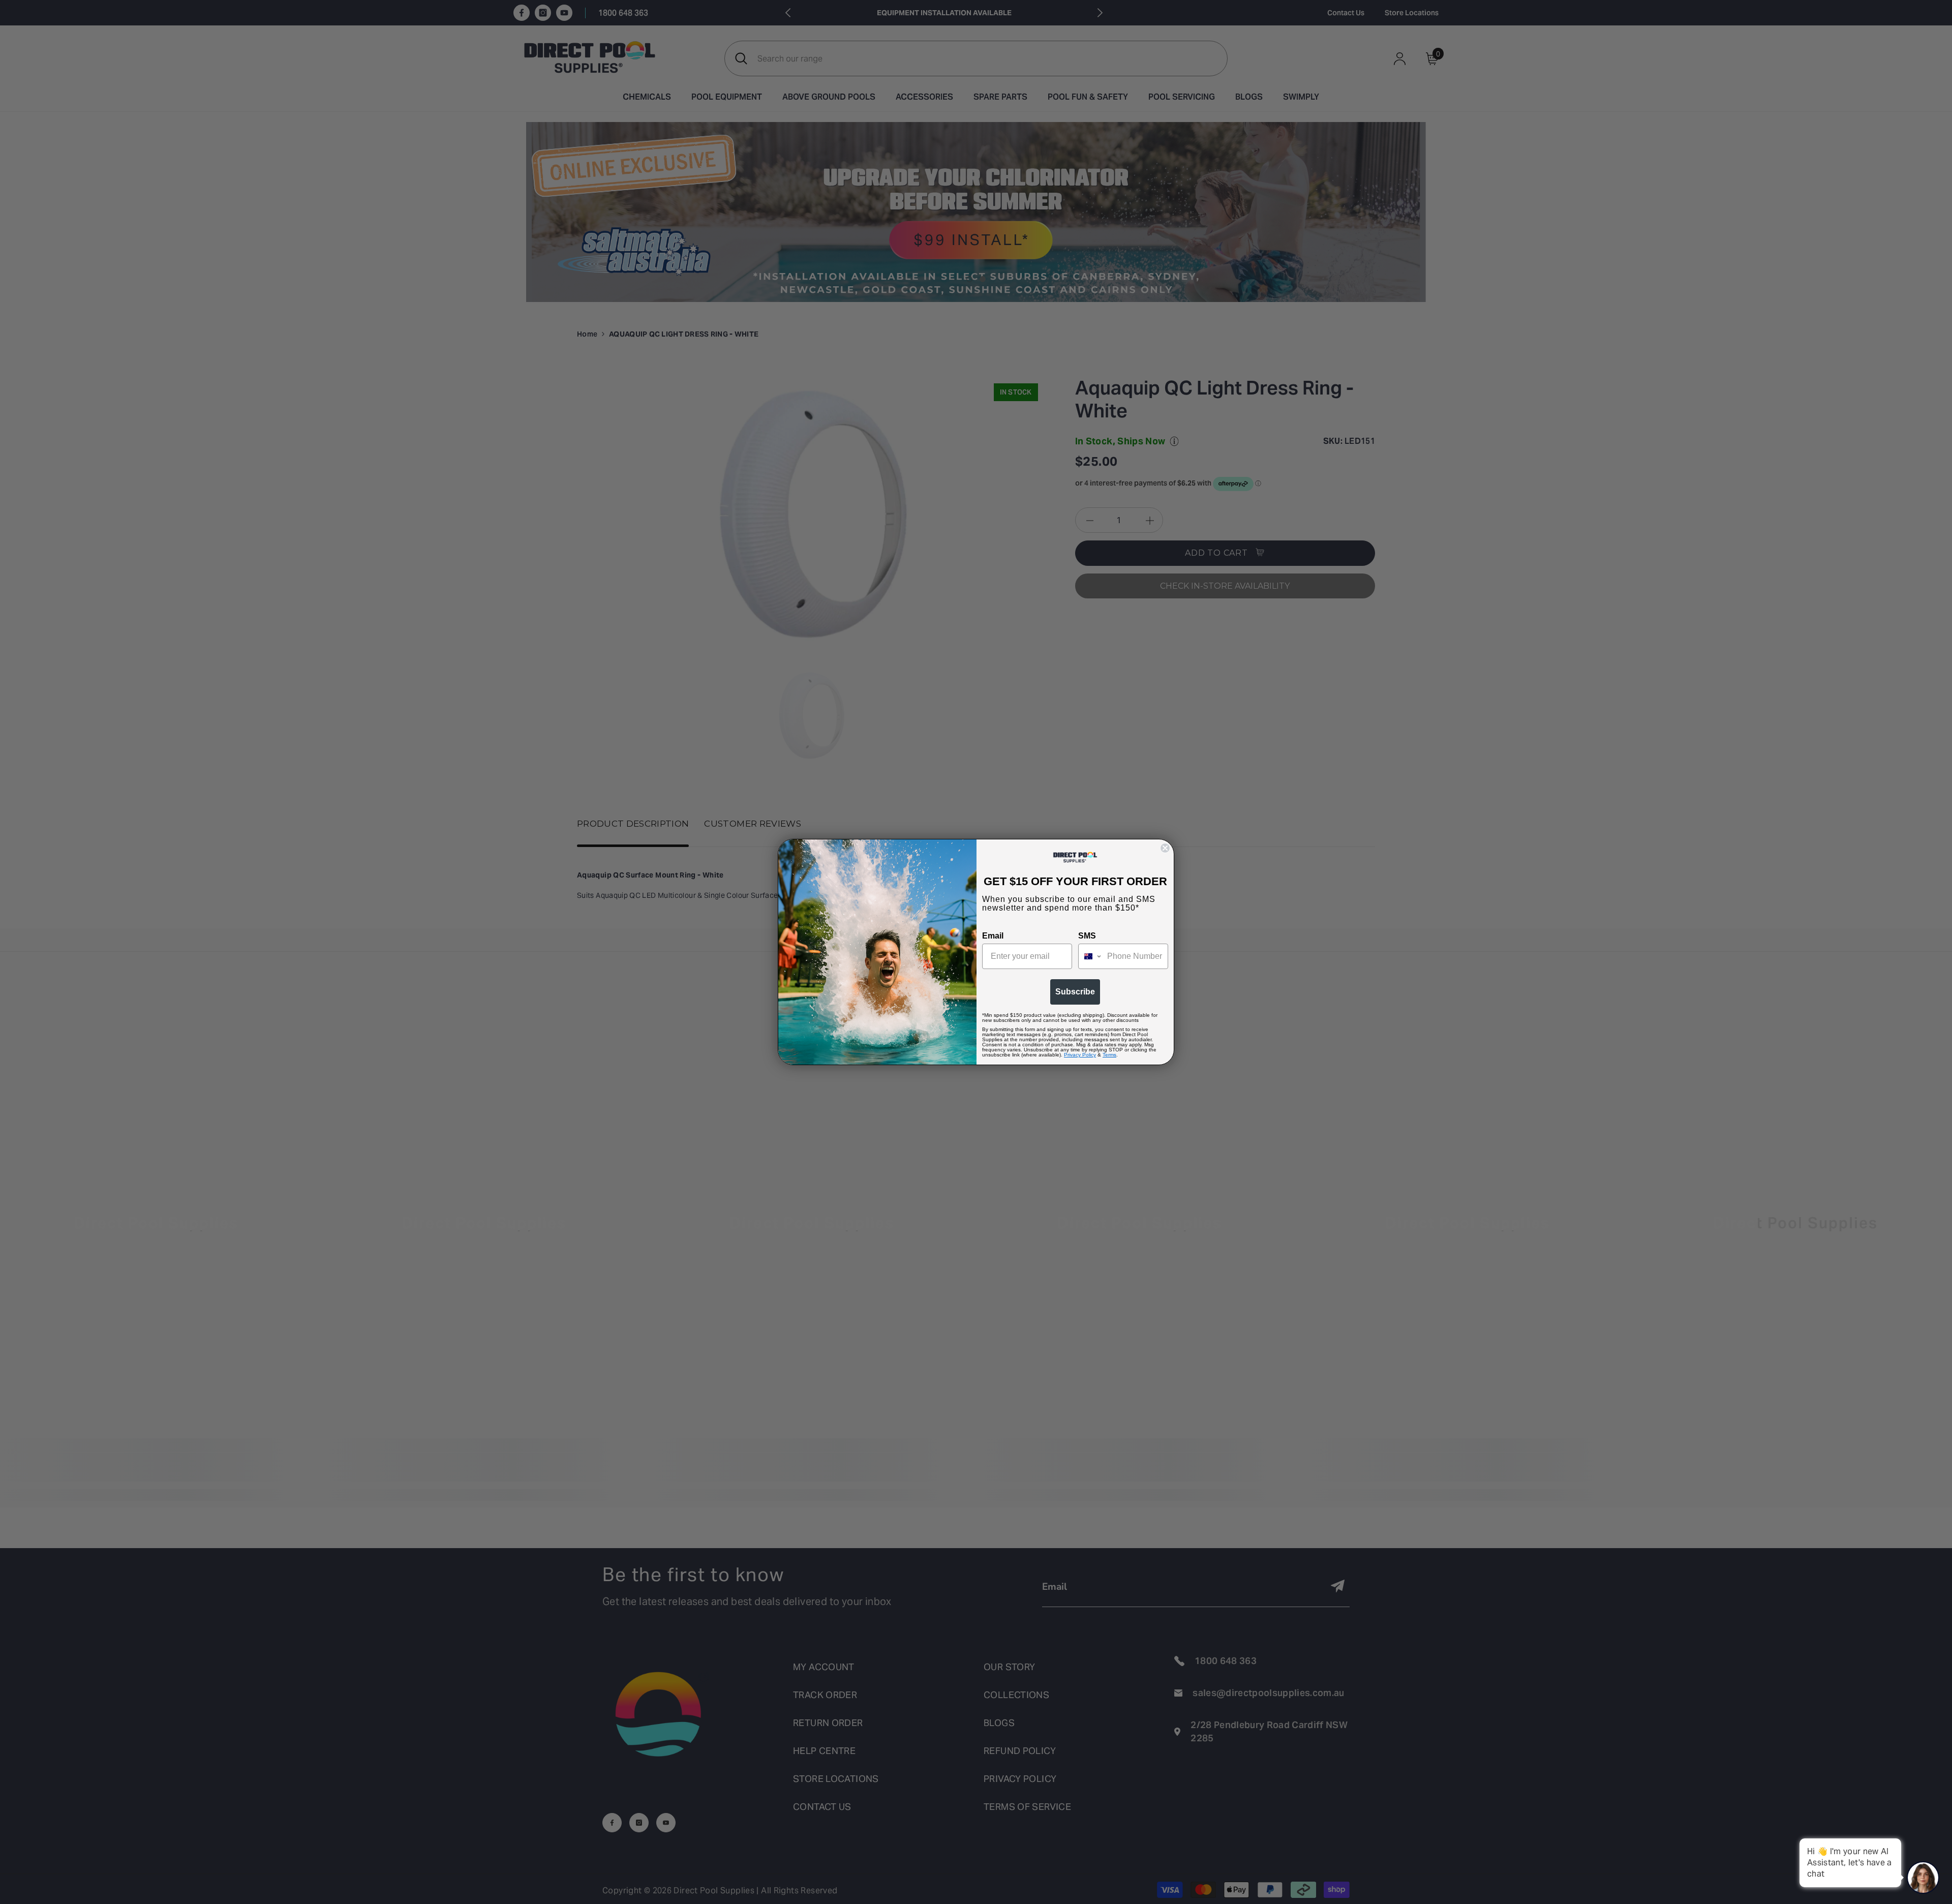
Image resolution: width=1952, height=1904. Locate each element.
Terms (1109, 1055)
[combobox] (1090, 956)
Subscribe (1075, 992)
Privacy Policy (1080, 1055)
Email (993, 936)
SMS (1087, 936)
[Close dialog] (1165, 848)
